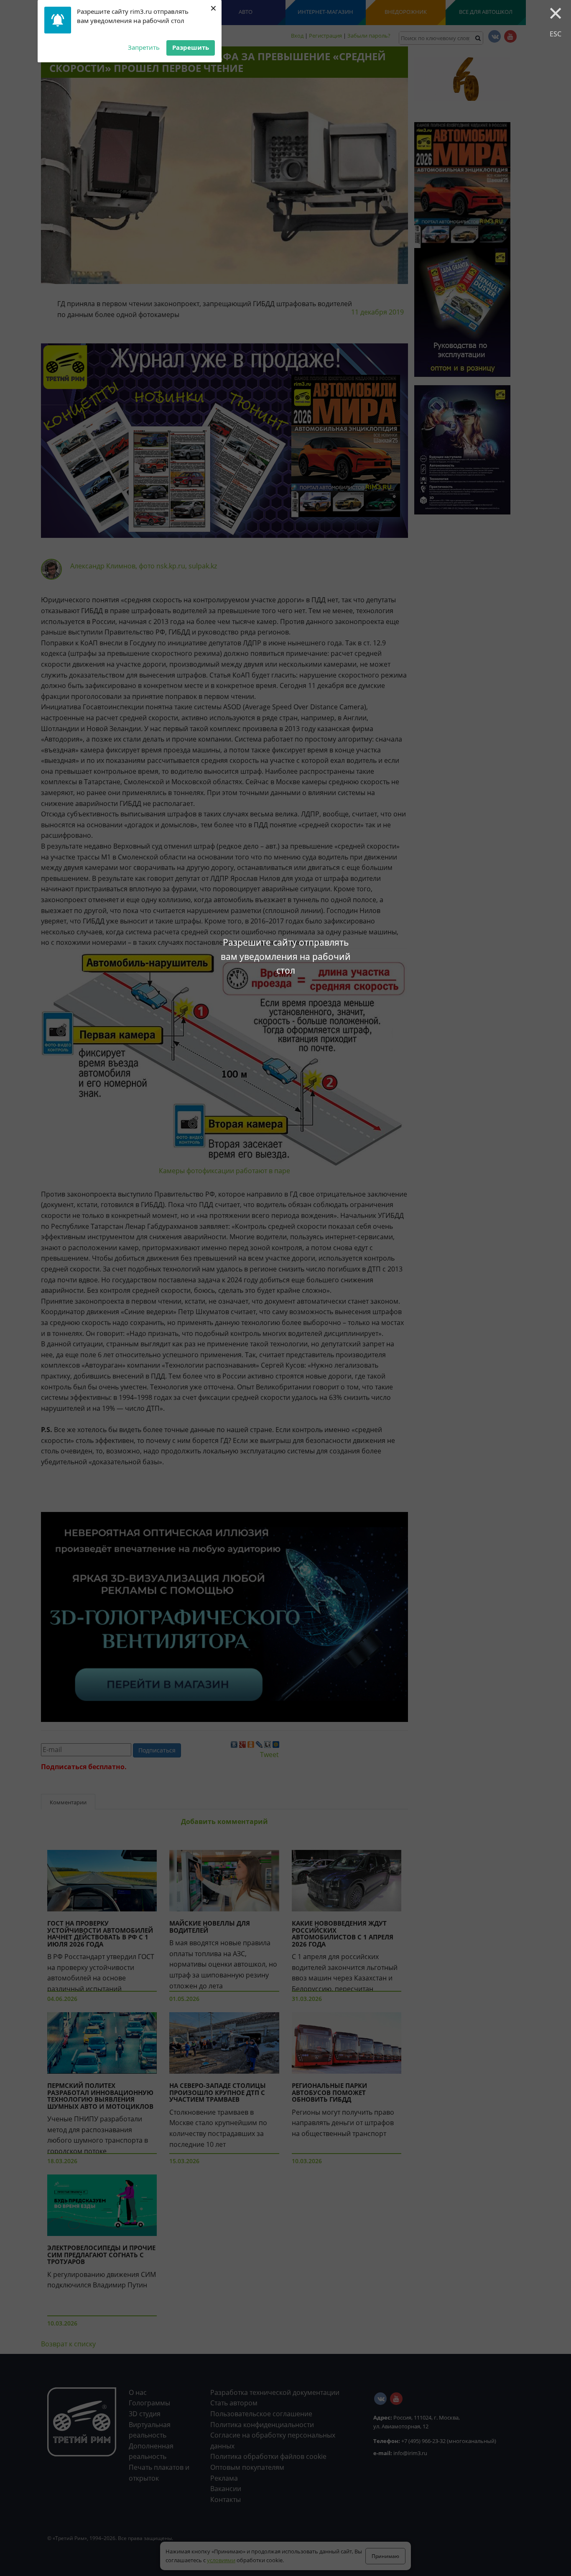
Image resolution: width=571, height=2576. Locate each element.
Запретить (144, 47)
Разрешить (191, 47)
